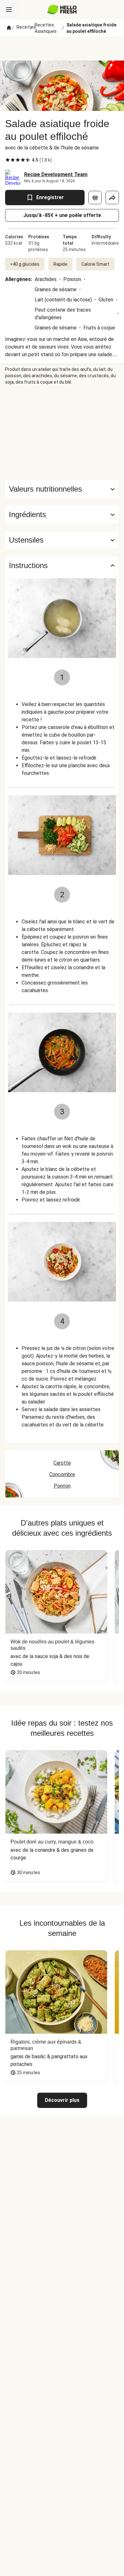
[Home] (9, 28)
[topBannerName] (62, 49)
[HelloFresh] (62, 10)
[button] (62, 515)
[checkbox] (8, 160)
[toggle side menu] (9, 10)
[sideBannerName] (62, 433)
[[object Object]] (95, 198)
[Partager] (112, 198)
